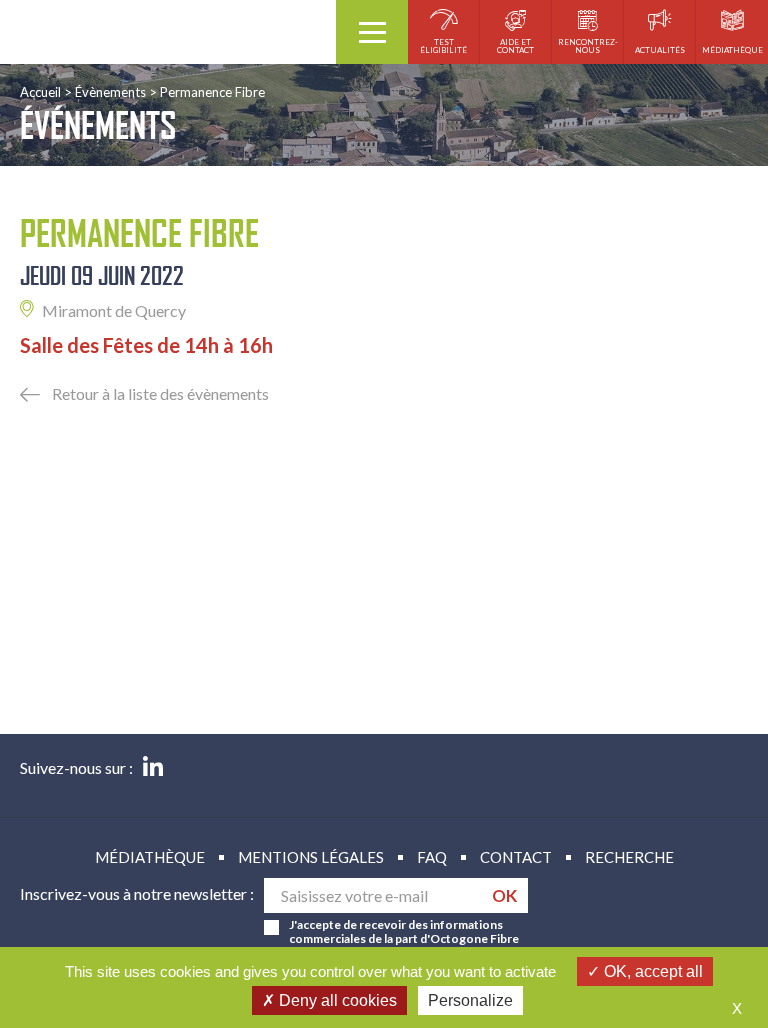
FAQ (432, 857)
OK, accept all (651, 971)
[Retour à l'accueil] (168, 32)
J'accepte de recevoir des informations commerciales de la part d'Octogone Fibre (404, 932)
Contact (516, 857)
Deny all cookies (336, 1000)
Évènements (110, 92)
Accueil (40, 92)
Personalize (470, 1000)
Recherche (629, 857)
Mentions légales (311, 857)
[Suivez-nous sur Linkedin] (153, 768)
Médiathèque (150, 857)
